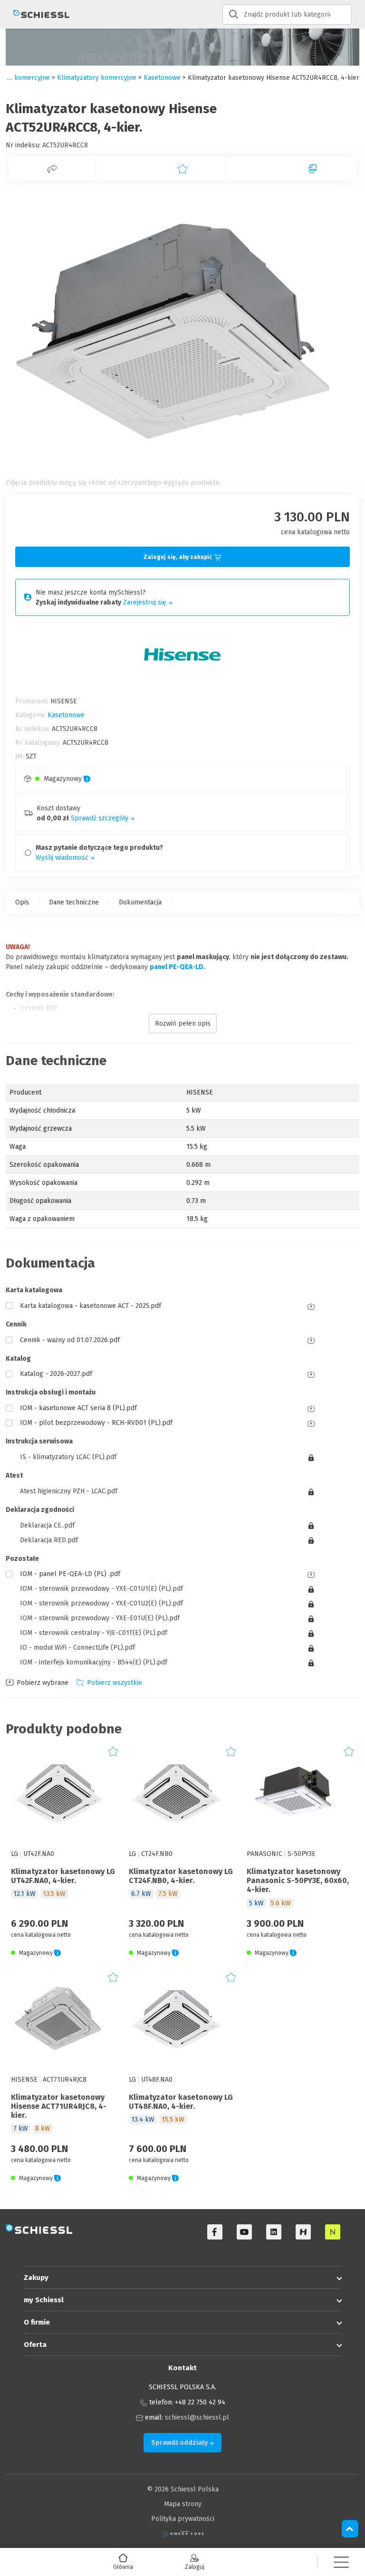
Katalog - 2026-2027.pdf (56, 1374)
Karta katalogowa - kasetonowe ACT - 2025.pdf (91, 1306)
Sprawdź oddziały (180, 2443)
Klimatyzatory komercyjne (97, 78)
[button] (341, 2562)
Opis (22, 902)
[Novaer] (333, 2232)
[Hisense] (303, 2232)
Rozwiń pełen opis (183, 1024)
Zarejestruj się (146, 602)
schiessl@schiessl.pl (197, 2417)
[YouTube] (244, 2232)
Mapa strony (183, 2504)
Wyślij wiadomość (63, 858)
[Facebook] (215, 2232)
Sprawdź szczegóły (101, 818)
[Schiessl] (38, 14)
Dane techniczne (74, 902)
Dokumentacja (140, 902)
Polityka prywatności (183, 2519)
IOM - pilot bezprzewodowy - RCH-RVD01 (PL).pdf (96, 1423)
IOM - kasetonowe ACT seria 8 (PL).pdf (78, 1408)
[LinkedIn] (274, 2232)
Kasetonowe (162, 78)
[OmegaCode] (182, 2533)
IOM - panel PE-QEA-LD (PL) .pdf (70, 1574)
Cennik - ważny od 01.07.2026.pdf (70, 1340)
